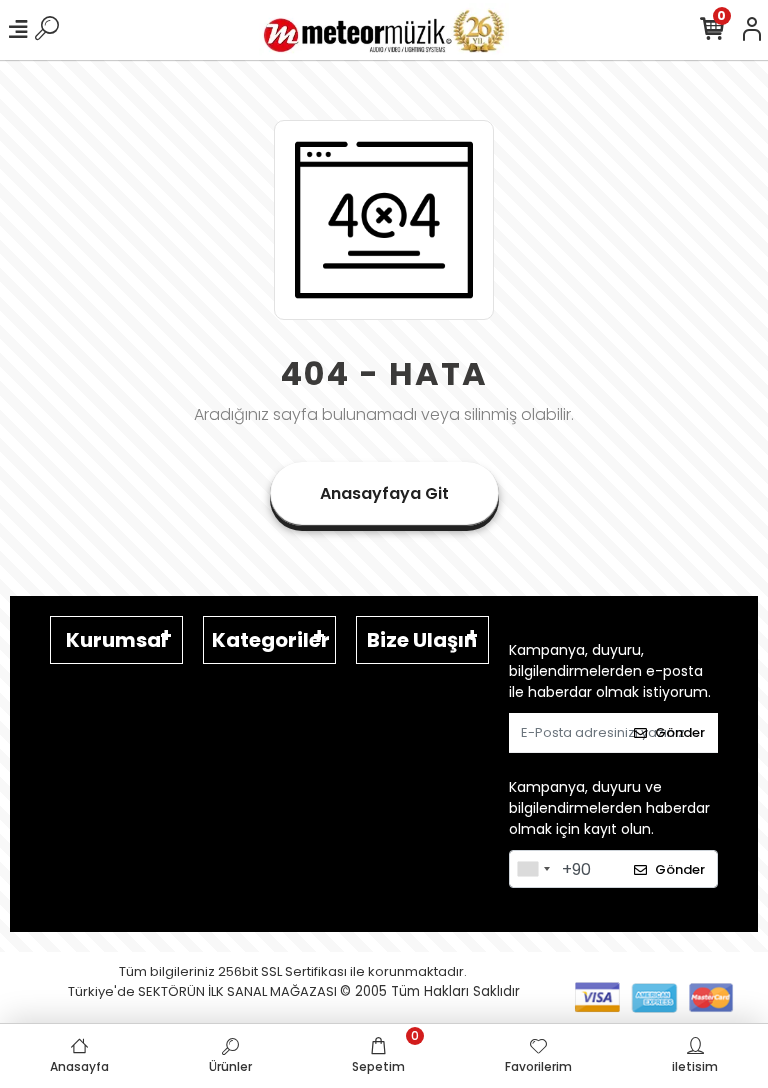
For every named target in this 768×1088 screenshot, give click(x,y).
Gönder (680, 732)
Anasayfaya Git (384, 493)
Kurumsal (116, 640)
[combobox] (533, 869)
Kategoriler (271, 640)
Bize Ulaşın (422, 640)
